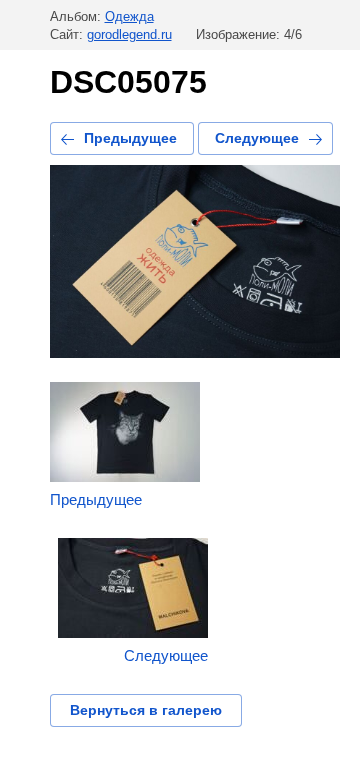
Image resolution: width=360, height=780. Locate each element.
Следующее (257, 138)
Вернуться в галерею (146, 710)
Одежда (129, 16)
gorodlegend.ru (129, 34)
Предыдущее (130, 138)
